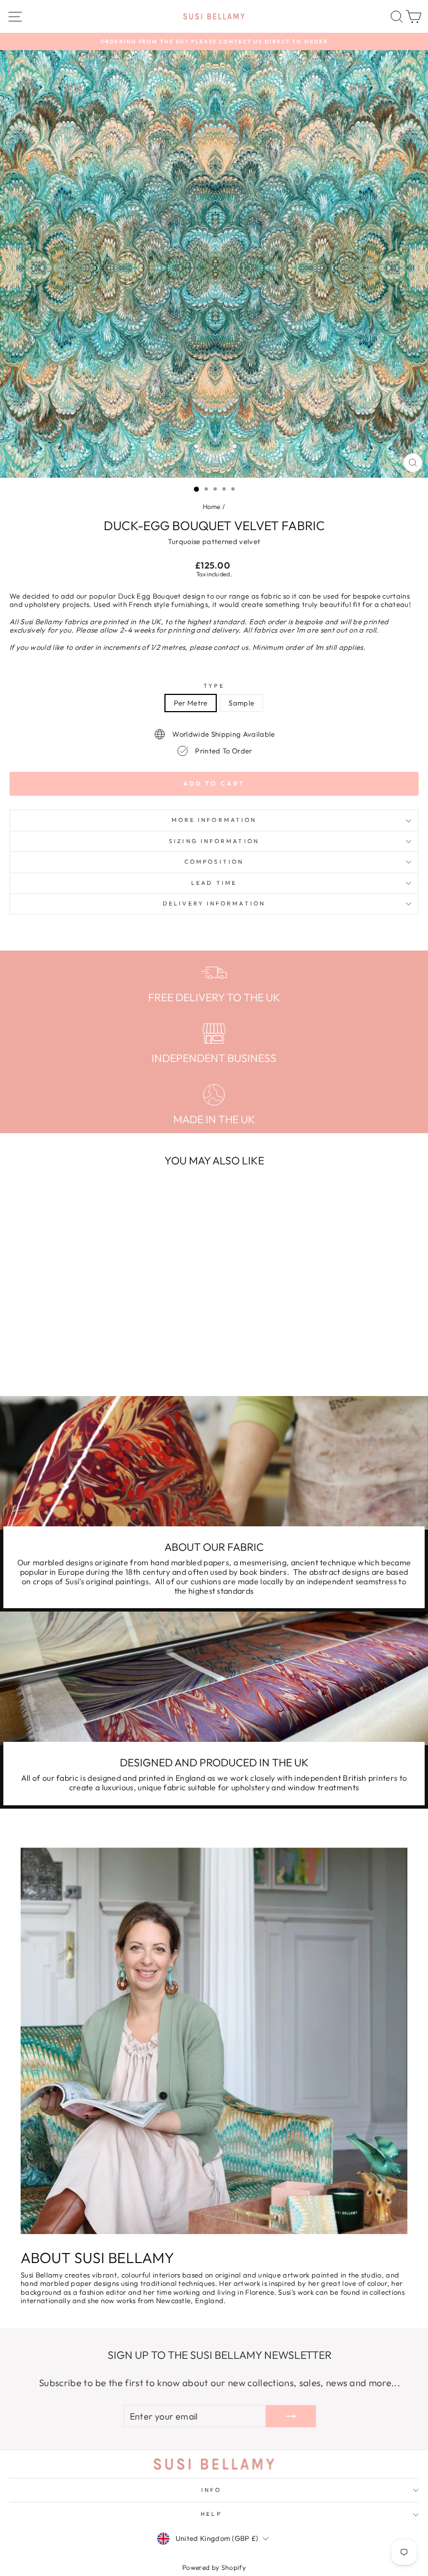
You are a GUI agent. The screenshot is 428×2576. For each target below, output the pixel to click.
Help (211, 2514)
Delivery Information (214, 903)
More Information (214, 820)
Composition (214, 862)
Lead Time (214, 883)
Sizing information (214, 841)
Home (212, 506)
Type (214, 686)
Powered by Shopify (214, 2567)
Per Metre (191, 703)
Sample (241, 703)
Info (211, 2490)
